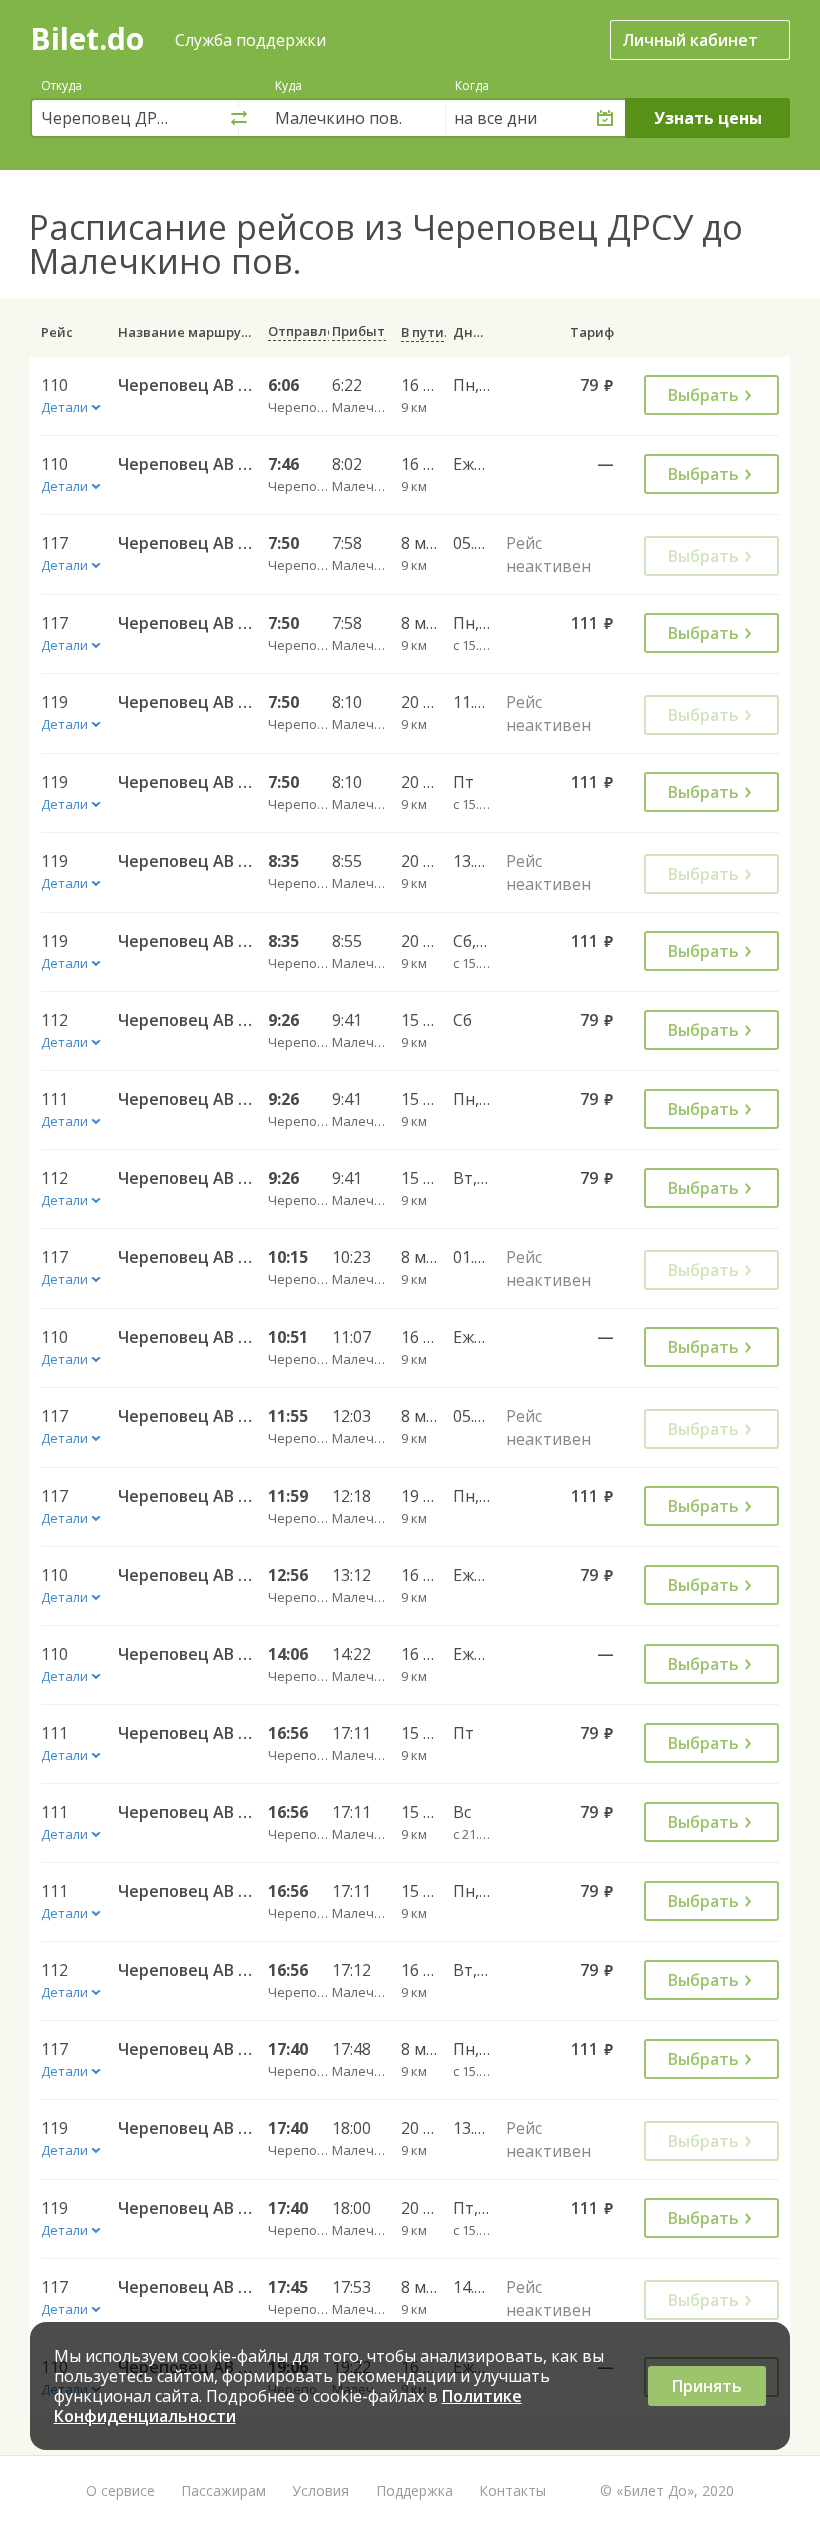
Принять (707, 2386)
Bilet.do (87, 38)
